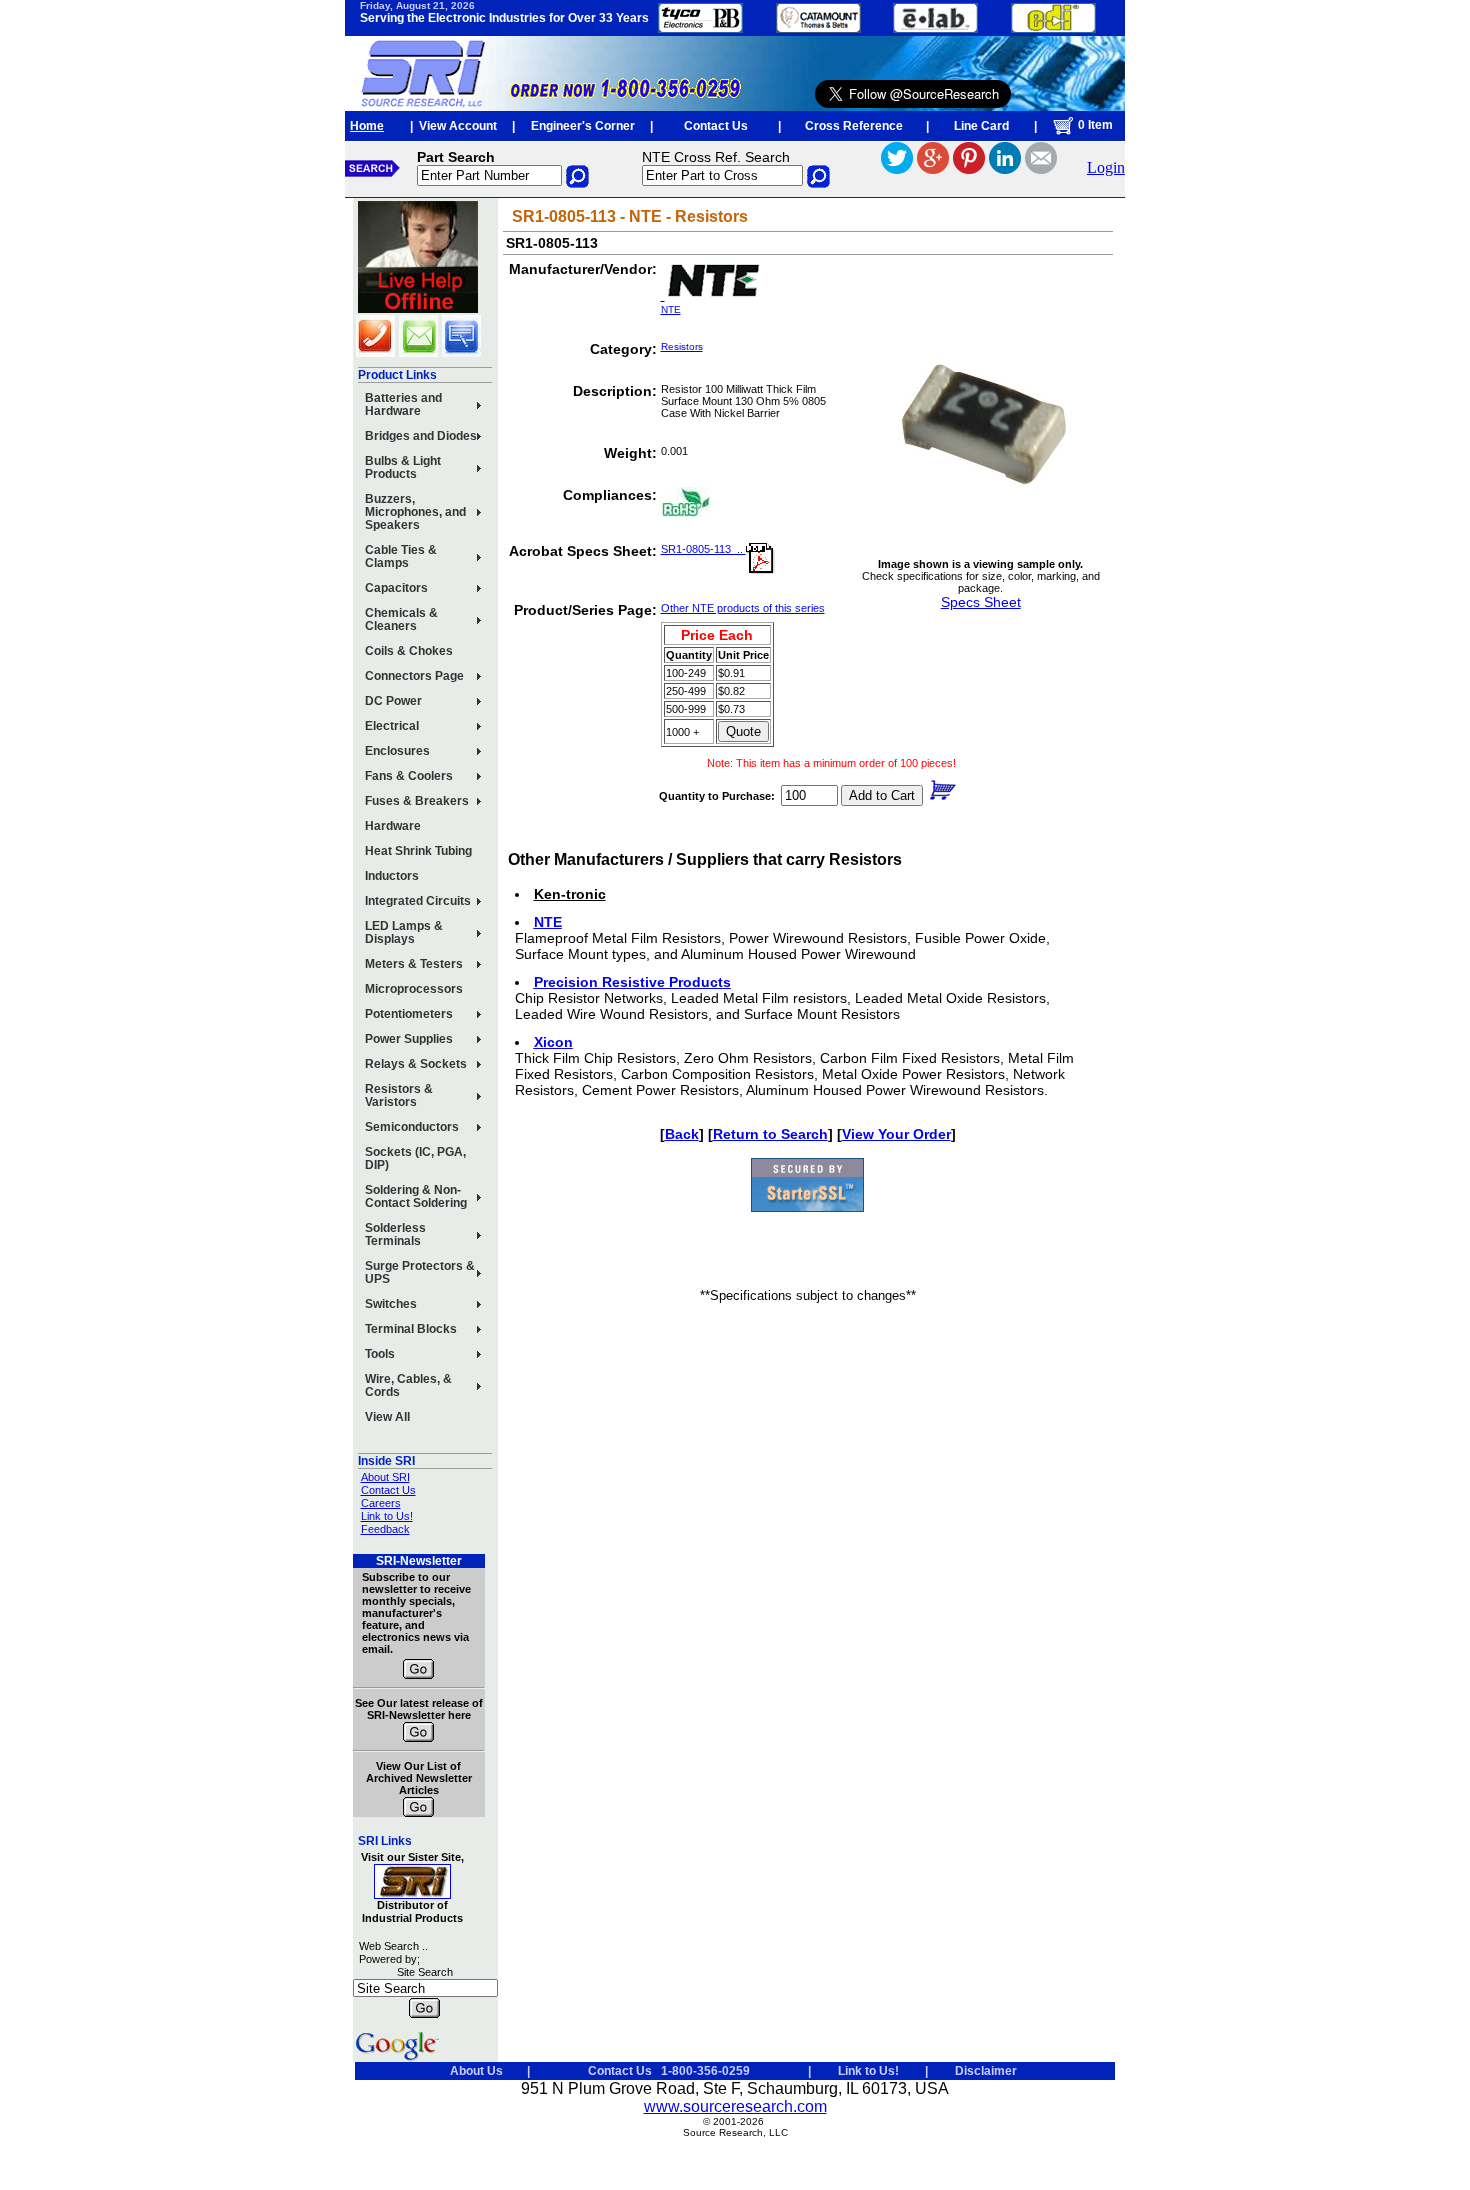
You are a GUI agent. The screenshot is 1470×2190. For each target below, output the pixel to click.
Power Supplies (409, 1039)
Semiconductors (412, 1127)
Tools (380, 1354)
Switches (391, 1304)
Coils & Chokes (409, 651)
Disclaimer (986, 2071)
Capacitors (396, 588)
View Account (458, 126)
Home (367, 126)
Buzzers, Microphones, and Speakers (415, 512)
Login (1106, 167)
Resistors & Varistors (399, 1095)
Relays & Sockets (416, 1064)
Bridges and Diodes (421, 436)
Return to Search (770, 1134)
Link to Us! (387, 1516)
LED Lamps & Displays (404, 932)
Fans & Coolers (409, 776)
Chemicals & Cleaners (401, 619)
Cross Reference (854, 126)
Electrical (392, 726)
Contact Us (716, 126)
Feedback (385, 1529)
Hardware (393, 826)
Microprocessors (414, 989)
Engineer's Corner (583, 126)
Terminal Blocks (411, 1329)
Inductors (392, 876)
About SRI (385, 1477)
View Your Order (896, 1134)
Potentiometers (409, 1014)
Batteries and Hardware (403, 404)
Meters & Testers (414, 964)
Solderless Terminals (395, 1234)
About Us (476, 2071)
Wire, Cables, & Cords (408, 1385)
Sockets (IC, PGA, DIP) (415, 1158)
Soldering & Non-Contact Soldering (416, 1196)
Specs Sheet (981, 602)
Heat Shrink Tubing (418, 851)
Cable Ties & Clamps (401, 556)
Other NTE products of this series (743, 608)
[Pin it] (969, 168)
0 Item (1094, 125)
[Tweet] (897, 168)
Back (682, 1134)
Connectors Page (414, 676)
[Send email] (1041, 168)
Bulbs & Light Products (403, 467)
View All (387, 1417)
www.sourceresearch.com (735, 2106)
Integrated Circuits (418, 901)
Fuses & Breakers (417, 801)
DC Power (393, 701)
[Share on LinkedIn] (1005, 168)
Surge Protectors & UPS (420, 1272)
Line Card (981, 126)
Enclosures (397, 751)
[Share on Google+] (933, 168)
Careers (381, 1503)
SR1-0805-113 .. (703, 549)
